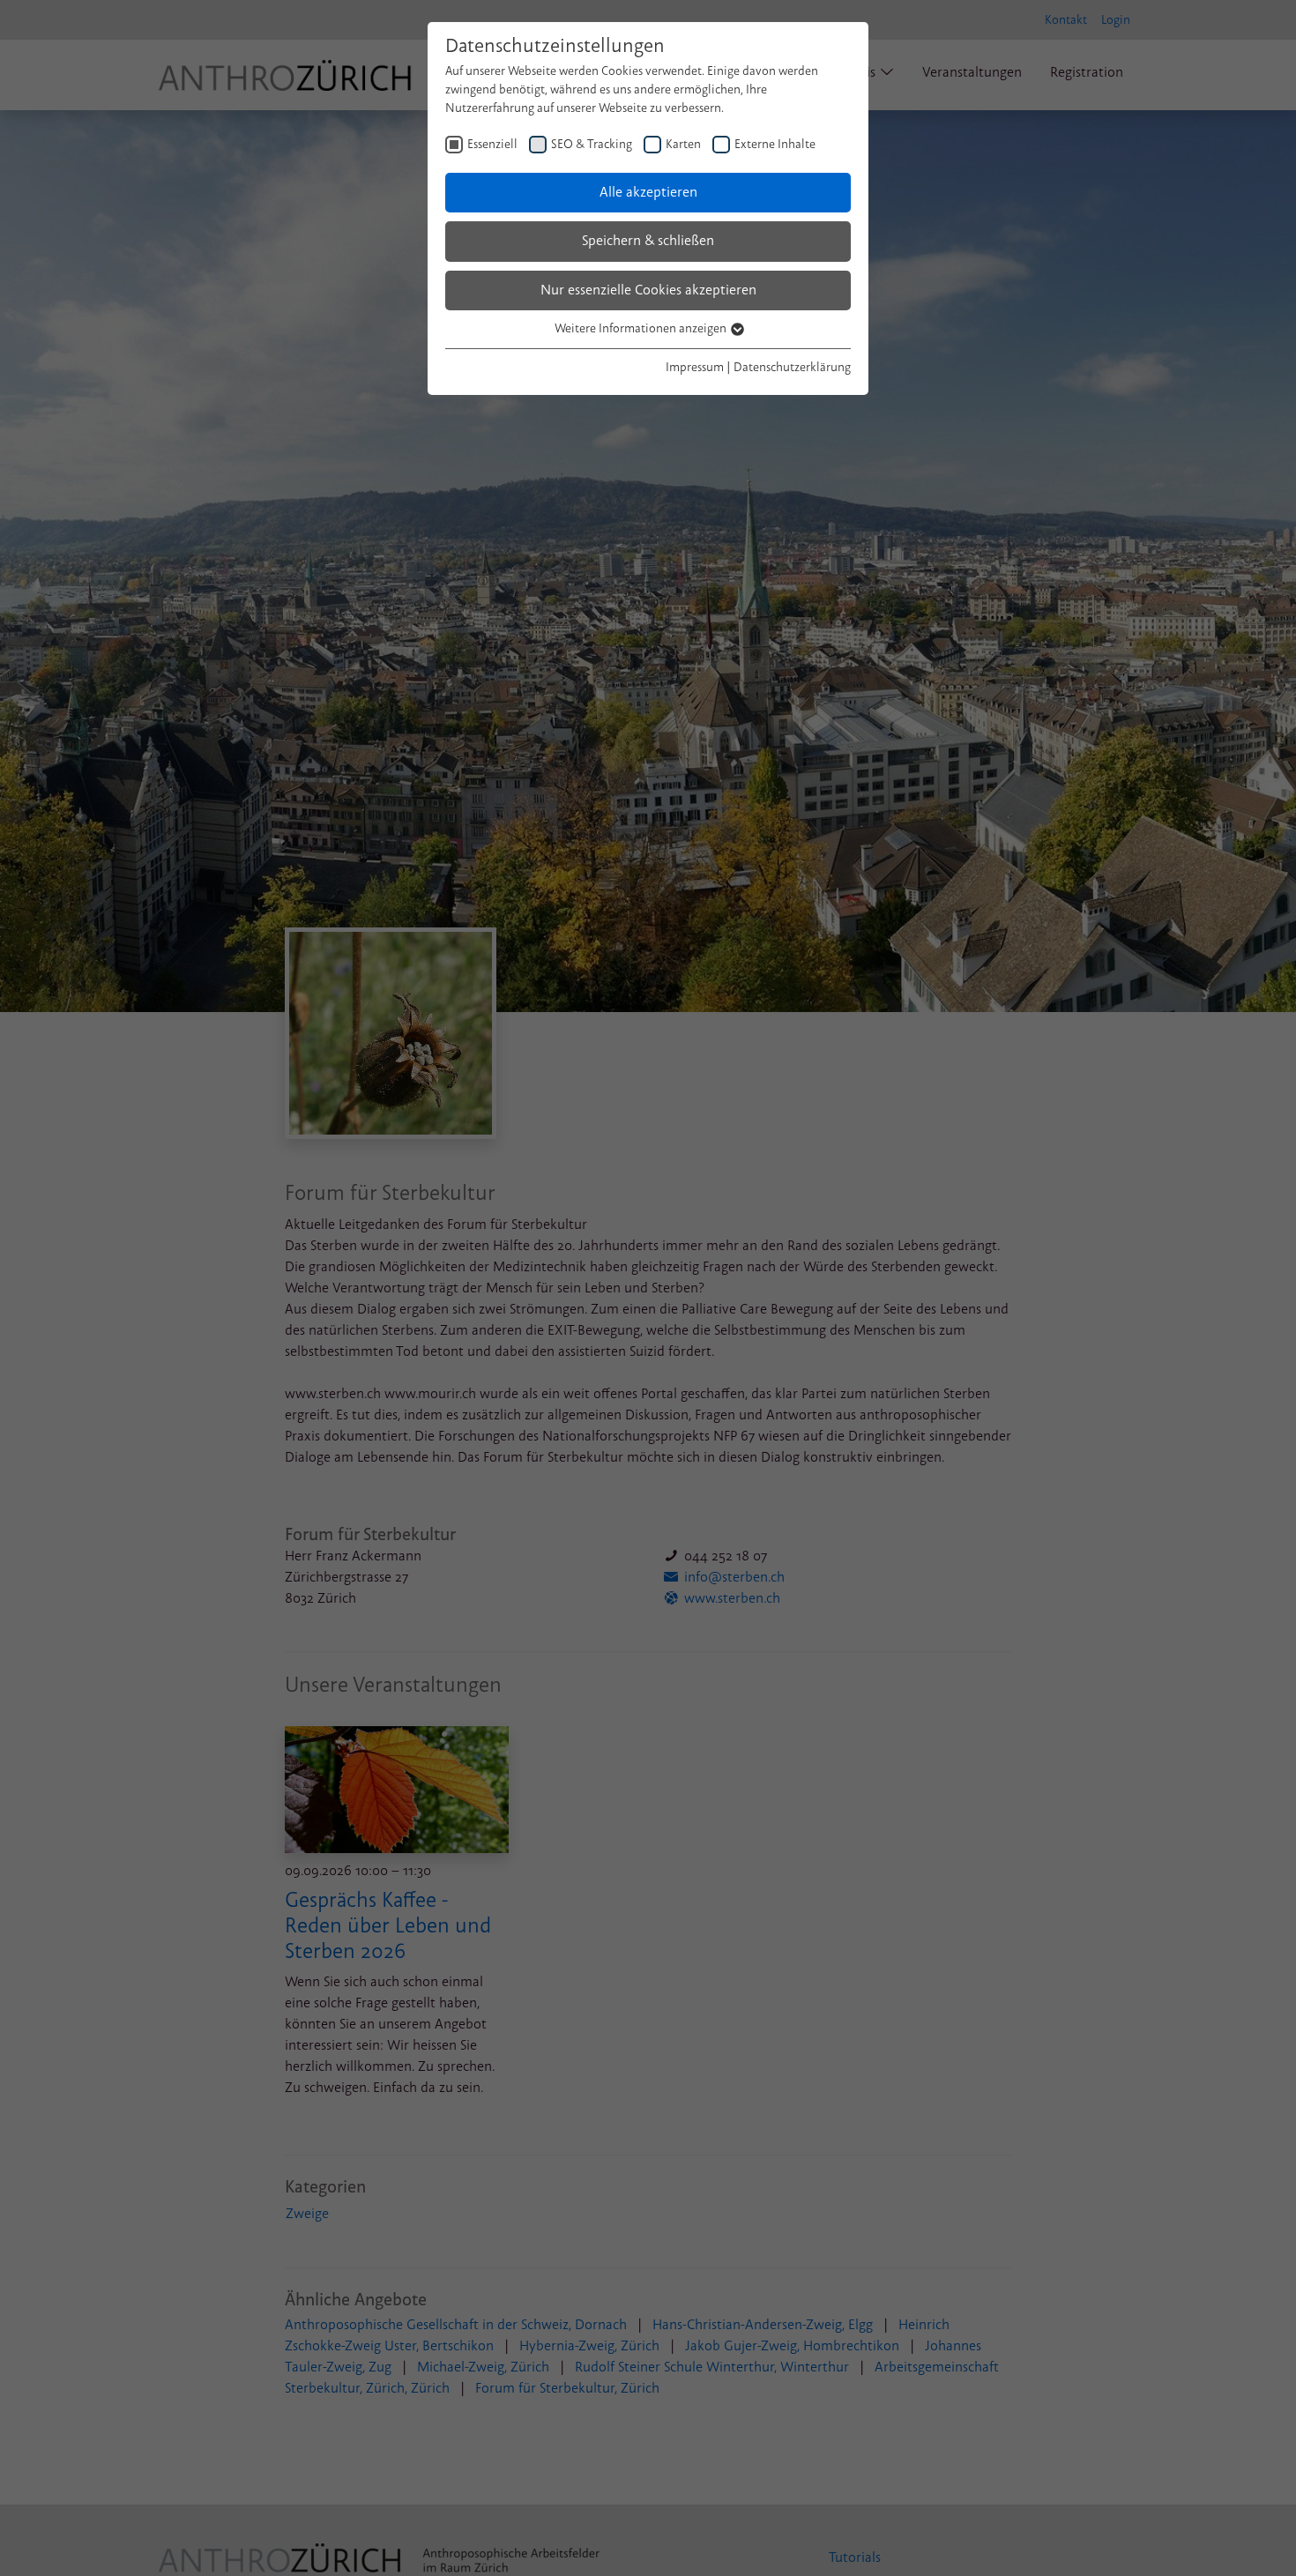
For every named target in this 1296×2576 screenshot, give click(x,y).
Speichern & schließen (648, 241)
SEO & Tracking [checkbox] (592, 144)
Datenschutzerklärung (792, 367)
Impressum (695, 367)
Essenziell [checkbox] (492, 144)
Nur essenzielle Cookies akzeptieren (648, 290)
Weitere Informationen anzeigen (642, 328)
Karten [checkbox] (683, 144)
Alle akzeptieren (648, 192)
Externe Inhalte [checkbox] (775, 144)
